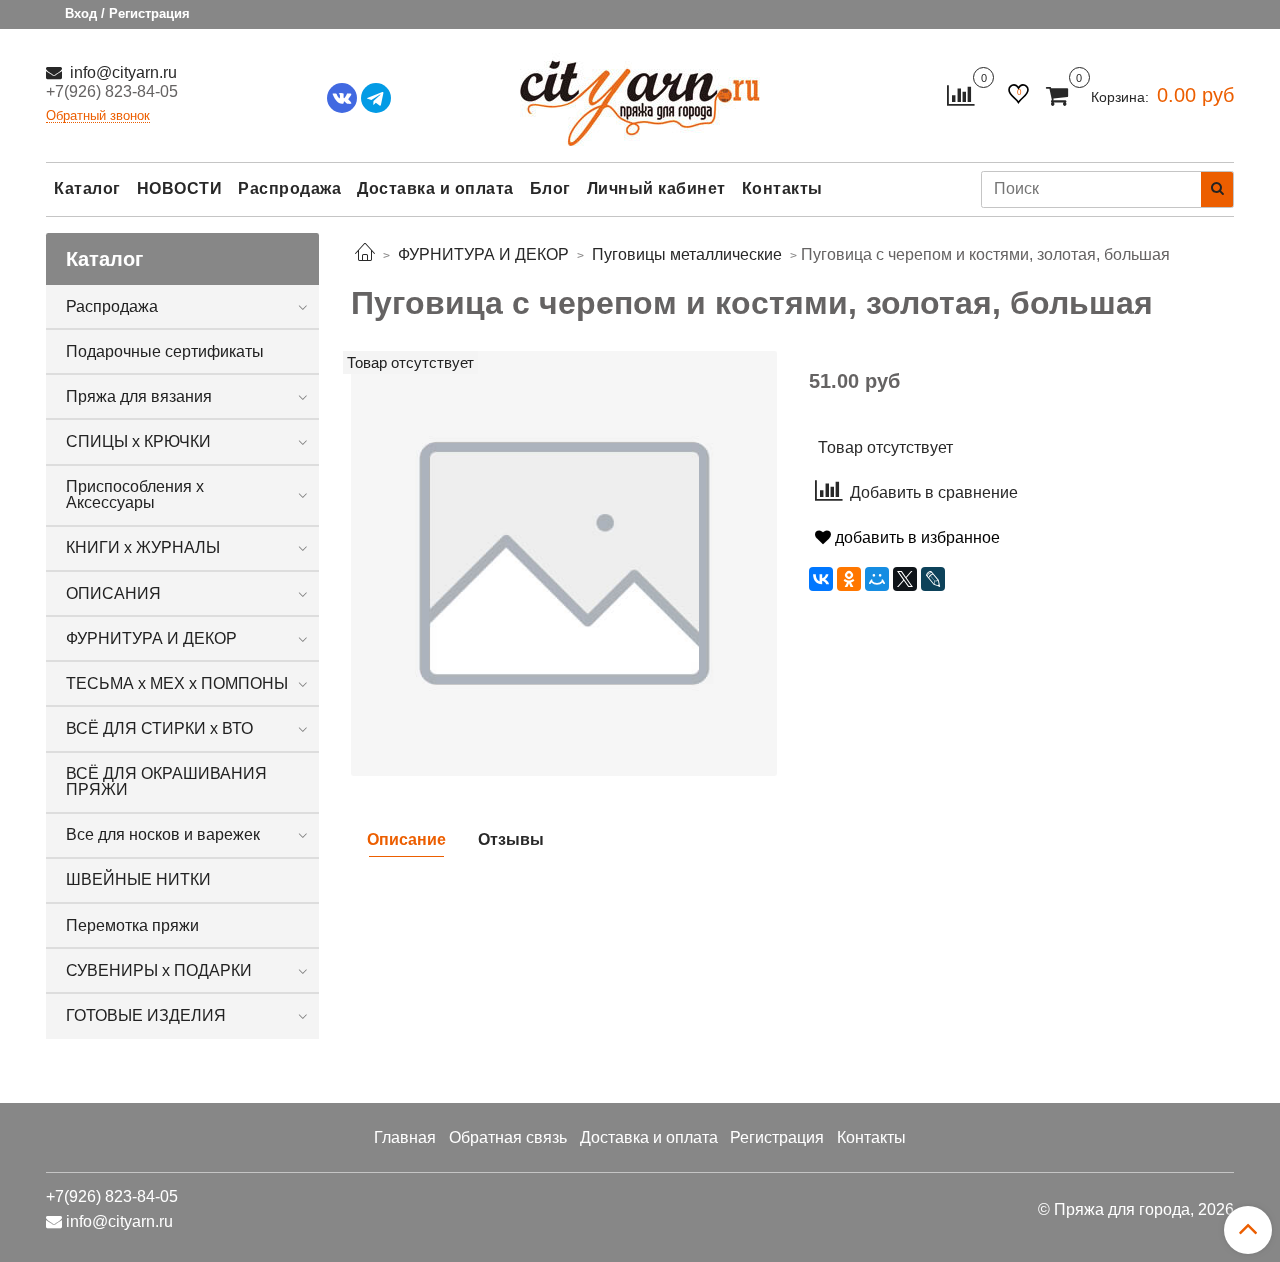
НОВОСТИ (180, 188)
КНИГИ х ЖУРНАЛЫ (143, 547)
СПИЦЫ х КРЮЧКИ (138, 441)
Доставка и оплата (435, 188)
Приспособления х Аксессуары (135, 494)
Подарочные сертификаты (165, 351)
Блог (550, 188)
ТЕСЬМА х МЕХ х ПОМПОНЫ (177, 683)
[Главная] (365, 254)
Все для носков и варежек (163, 834)
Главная (405, 1137)
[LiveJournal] (933, 579)
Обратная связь (508, 1137)
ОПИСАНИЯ (113, 593)
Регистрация (777, 1137)
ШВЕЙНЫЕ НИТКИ (138, 879)
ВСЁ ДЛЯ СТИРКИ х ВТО (159, 728)
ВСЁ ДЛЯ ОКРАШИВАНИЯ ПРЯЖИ (166, 781)
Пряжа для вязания (139, 396)
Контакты (782, 188)
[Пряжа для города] (640, 90)
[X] (905, 579)
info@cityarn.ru (121, 72)
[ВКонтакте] (821, 579)
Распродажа (289, 188)
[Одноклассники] (849, 579)
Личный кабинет (656, 188)
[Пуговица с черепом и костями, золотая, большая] (564, 562)
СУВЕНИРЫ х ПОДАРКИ (159, 970)
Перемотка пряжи (132, 925)
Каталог (87, 188)
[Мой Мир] (877, 579)
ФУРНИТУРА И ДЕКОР (151, 638)
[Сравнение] (960, 94)
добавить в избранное (915, 537)
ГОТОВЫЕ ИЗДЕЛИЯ (146, 1015)
